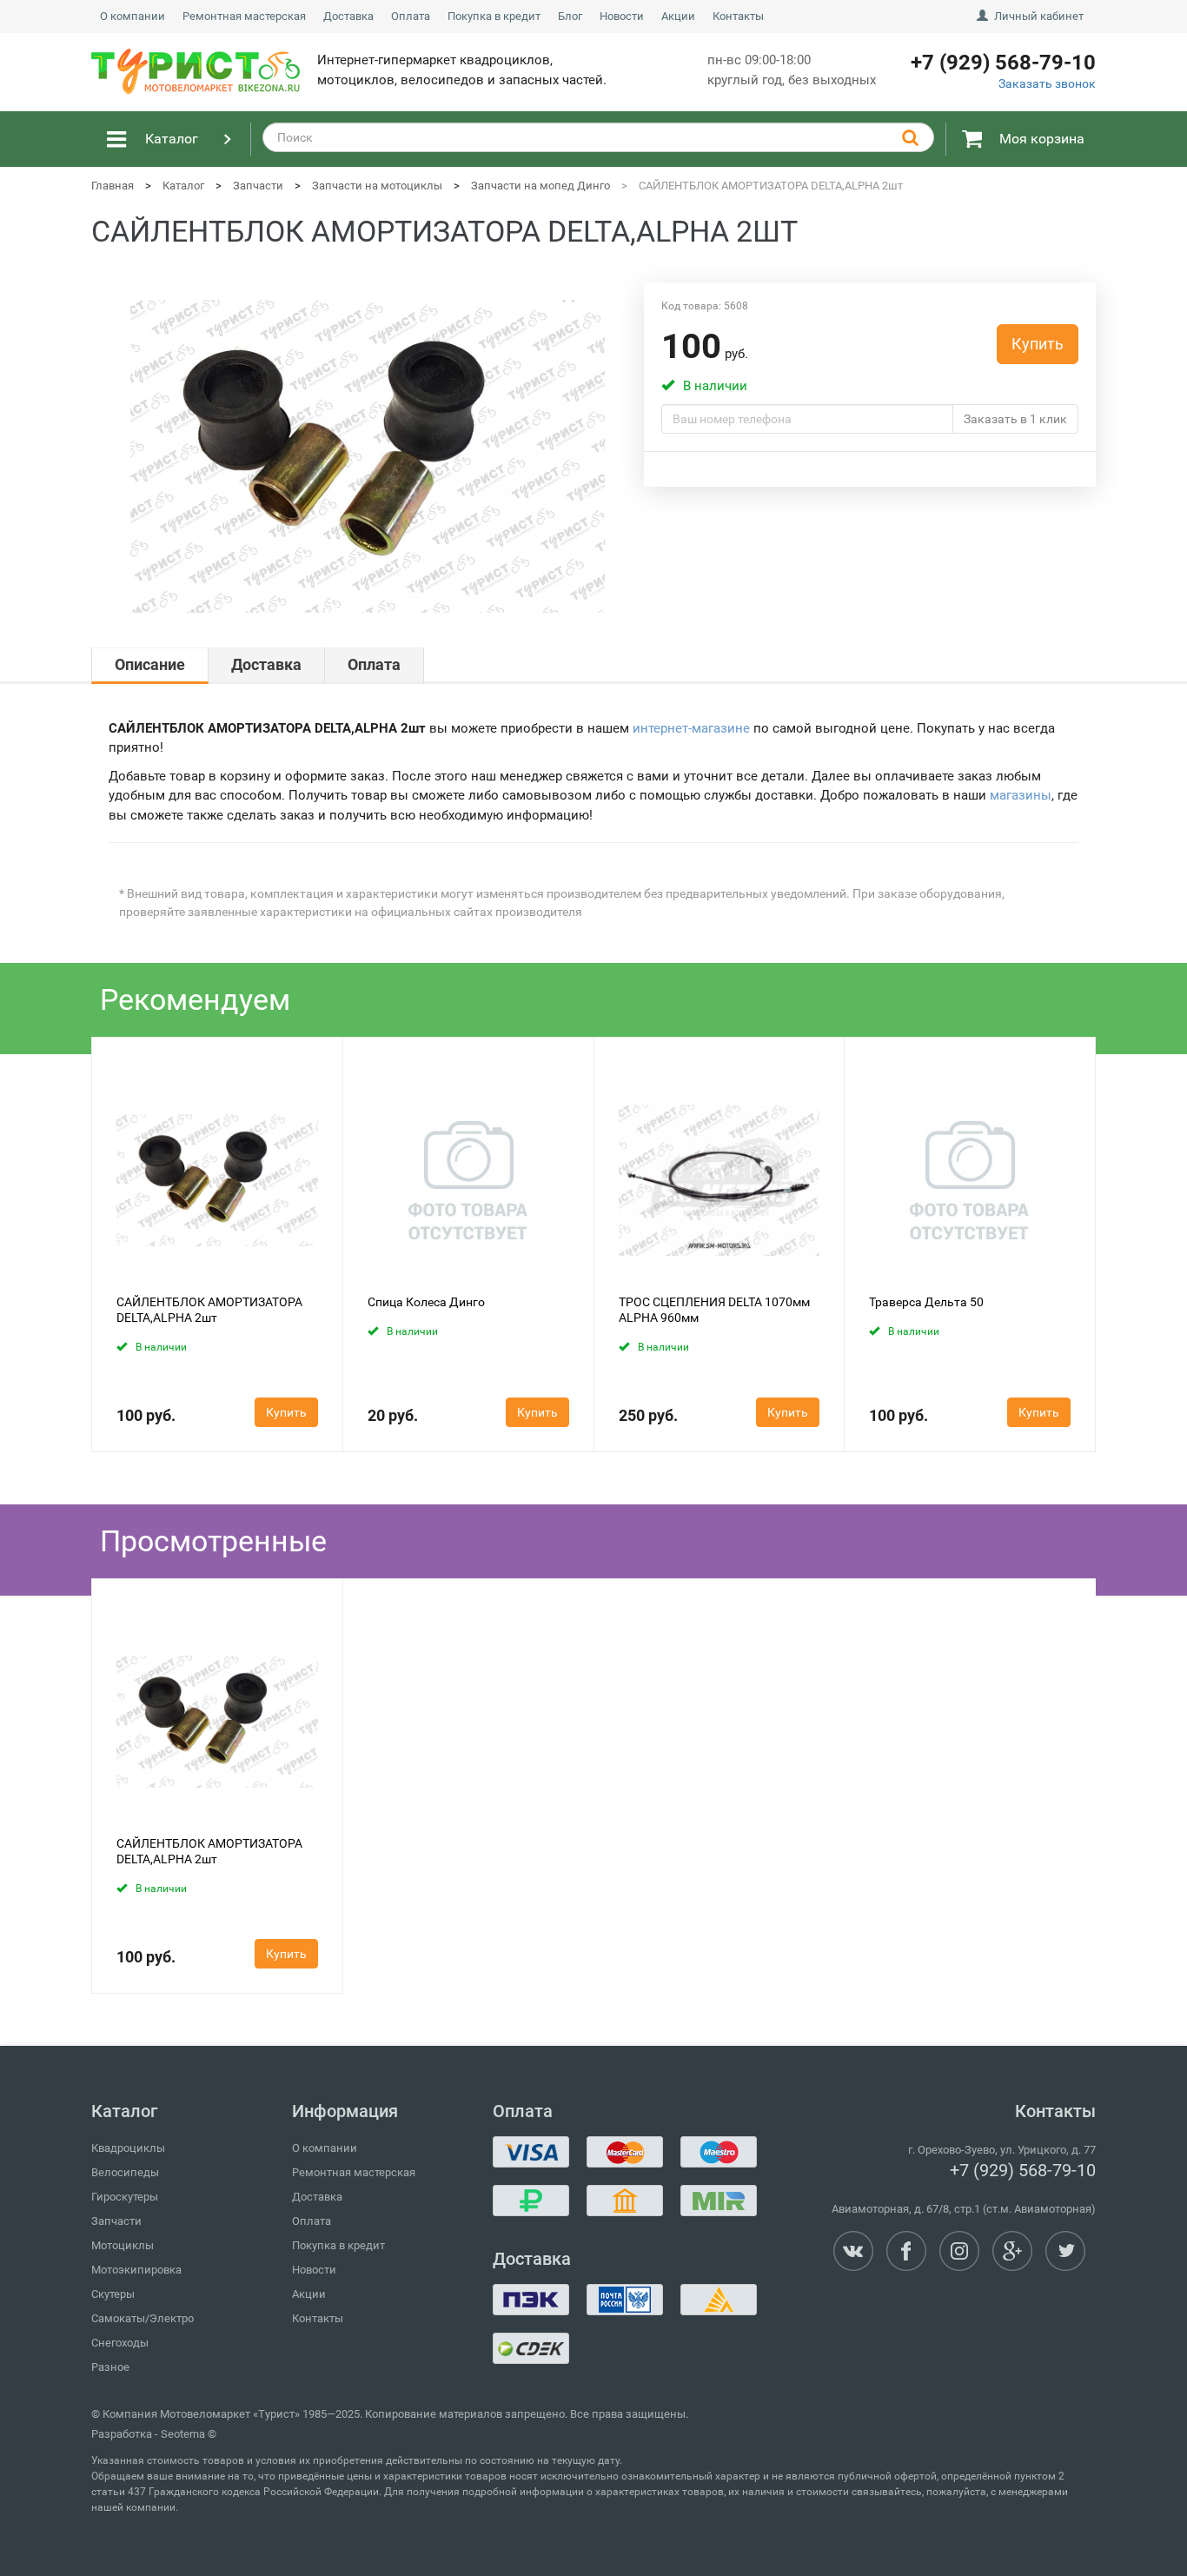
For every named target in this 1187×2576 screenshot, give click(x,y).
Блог (570, 16)
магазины (1021, 795)
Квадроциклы (128, 2148)
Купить (1038, 344)
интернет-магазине (691, 728)
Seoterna (183, 2434)
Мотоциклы (123, 2245)
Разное (110, 2367)
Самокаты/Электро (143, 2318)
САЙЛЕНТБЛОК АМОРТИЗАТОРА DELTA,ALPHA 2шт (209, 1310)
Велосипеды (125, 2172)
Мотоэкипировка (136, 2270)
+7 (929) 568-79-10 (1023, 2170)
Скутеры (113, 2294)
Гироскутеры (125, 2197)
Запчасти (116, 2221)
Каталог (172, 139)
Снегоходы (120, 2343)
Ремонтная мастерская (244, 16)
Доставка (348, 16)
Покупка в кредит (494, 16)
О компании (133, 16)
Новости (622, 16)
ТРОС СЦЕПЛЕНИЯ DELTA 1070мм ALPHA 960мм (714, 1310)
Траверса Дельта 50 (926, 1302)
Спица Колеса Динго (426, 1302)
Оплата (411, 16)
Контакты (738, 16)
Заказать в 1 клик (1015, 419)
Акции (678, 16)
